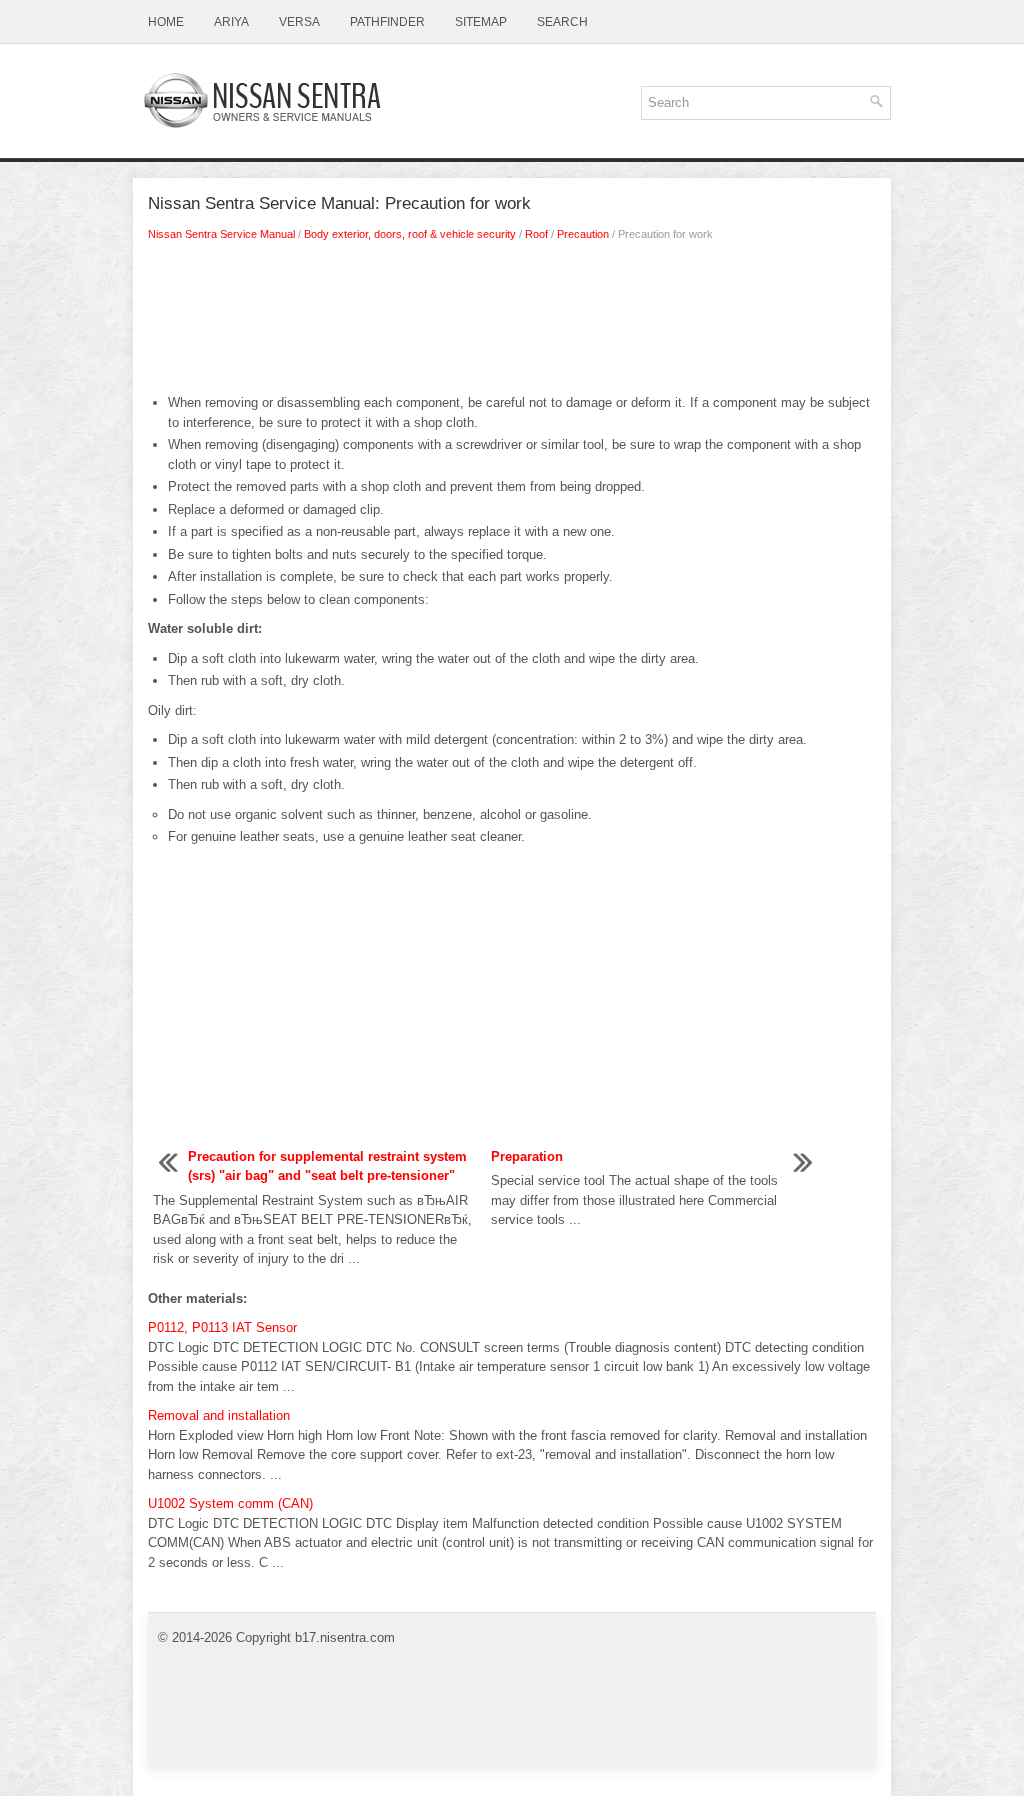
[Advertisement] (512, 323)
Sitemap (481, 22)
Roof (536, 234)
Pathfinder (387, 22)
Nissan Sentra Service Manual (221, 234)
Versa (299, 22)
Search (562, 22)
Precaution (583, 234)
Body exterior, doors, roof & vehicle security (410, 234)
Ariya (231, 22)
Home (166, 22)
